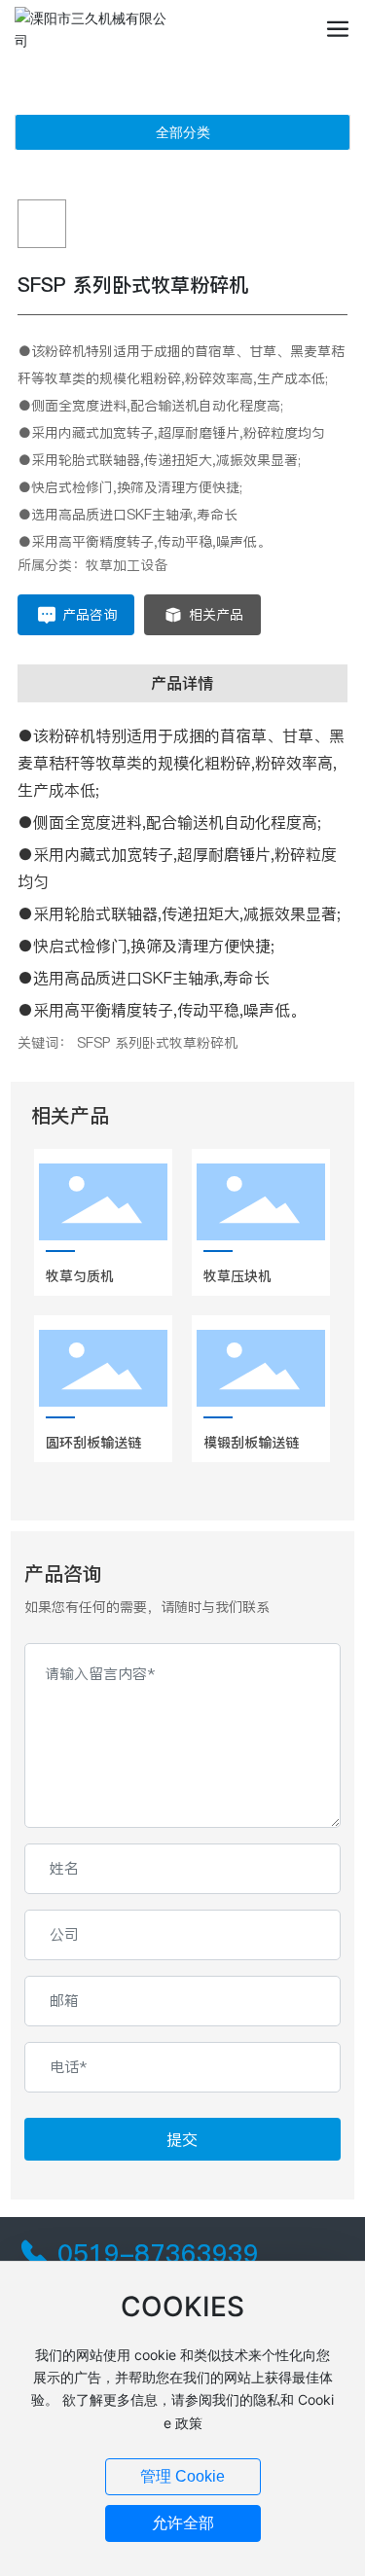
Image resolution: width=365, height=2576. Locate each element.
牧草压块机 (237, 1276)
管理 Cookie (182, 2476)
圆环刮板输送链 (93, 1443)
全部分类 (183, 132)
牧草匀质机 (80, 1276)
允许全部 (183, 2523)
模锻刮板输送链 (251, 1443)
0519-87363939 (158, 2254)
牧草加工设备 (127, 565)
